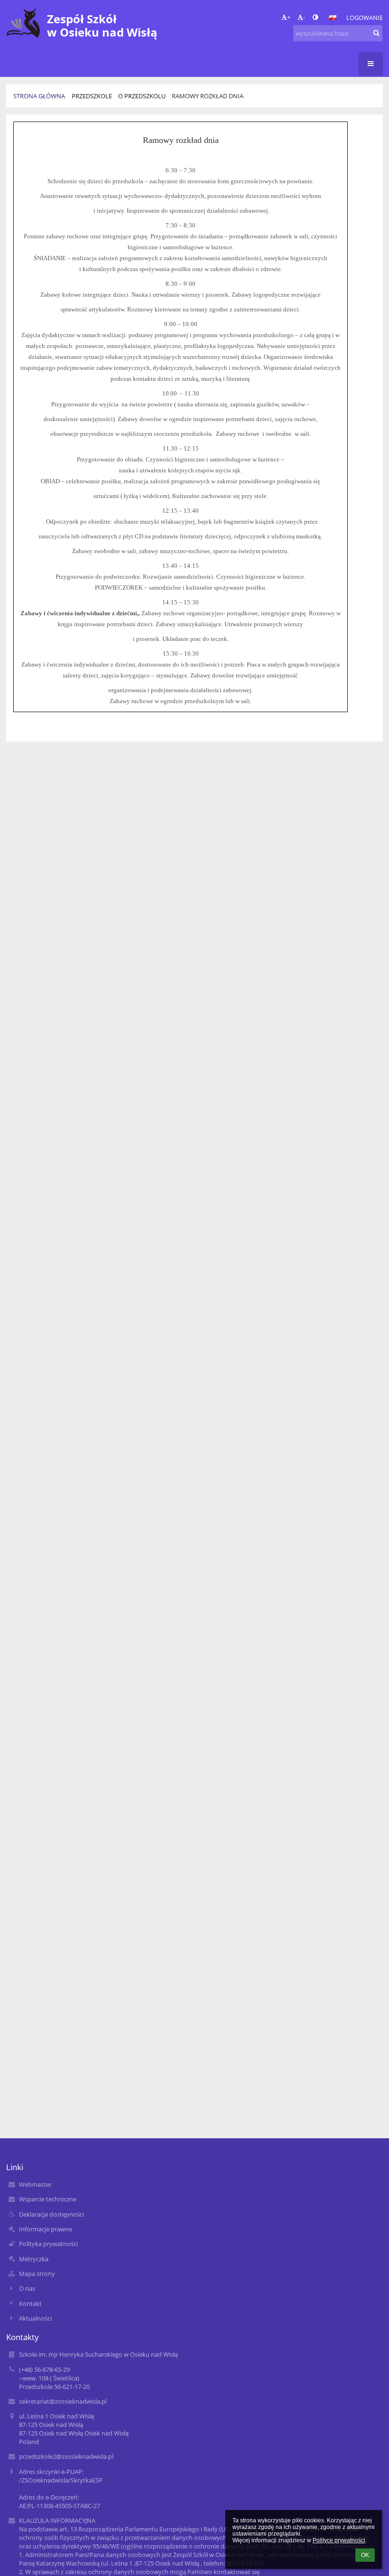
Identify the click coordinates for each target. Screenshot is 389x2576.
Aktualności (35, 2318)
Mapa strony (37, 2274)
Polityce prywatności (339, 2540)
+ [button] (289, 17)
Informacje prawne (46, 2229)
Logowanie (365, 18)
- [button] (304, 17)
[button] (315, 17)
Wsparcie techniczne (48, 2199)
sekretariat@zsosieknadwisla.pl (63, 2401)
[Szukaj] (376, 33)
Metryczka (34, 2259)
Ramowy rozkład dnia (208, 96)
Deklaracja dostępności (51, 2214)
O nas (27, 2288)
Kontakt (30, 2303)
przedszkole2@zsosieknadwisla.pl (66, 2456)
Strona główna (39, 96)
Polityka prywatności (48, 2244)
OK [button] (365, 2555)
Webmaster (35, 2184)
